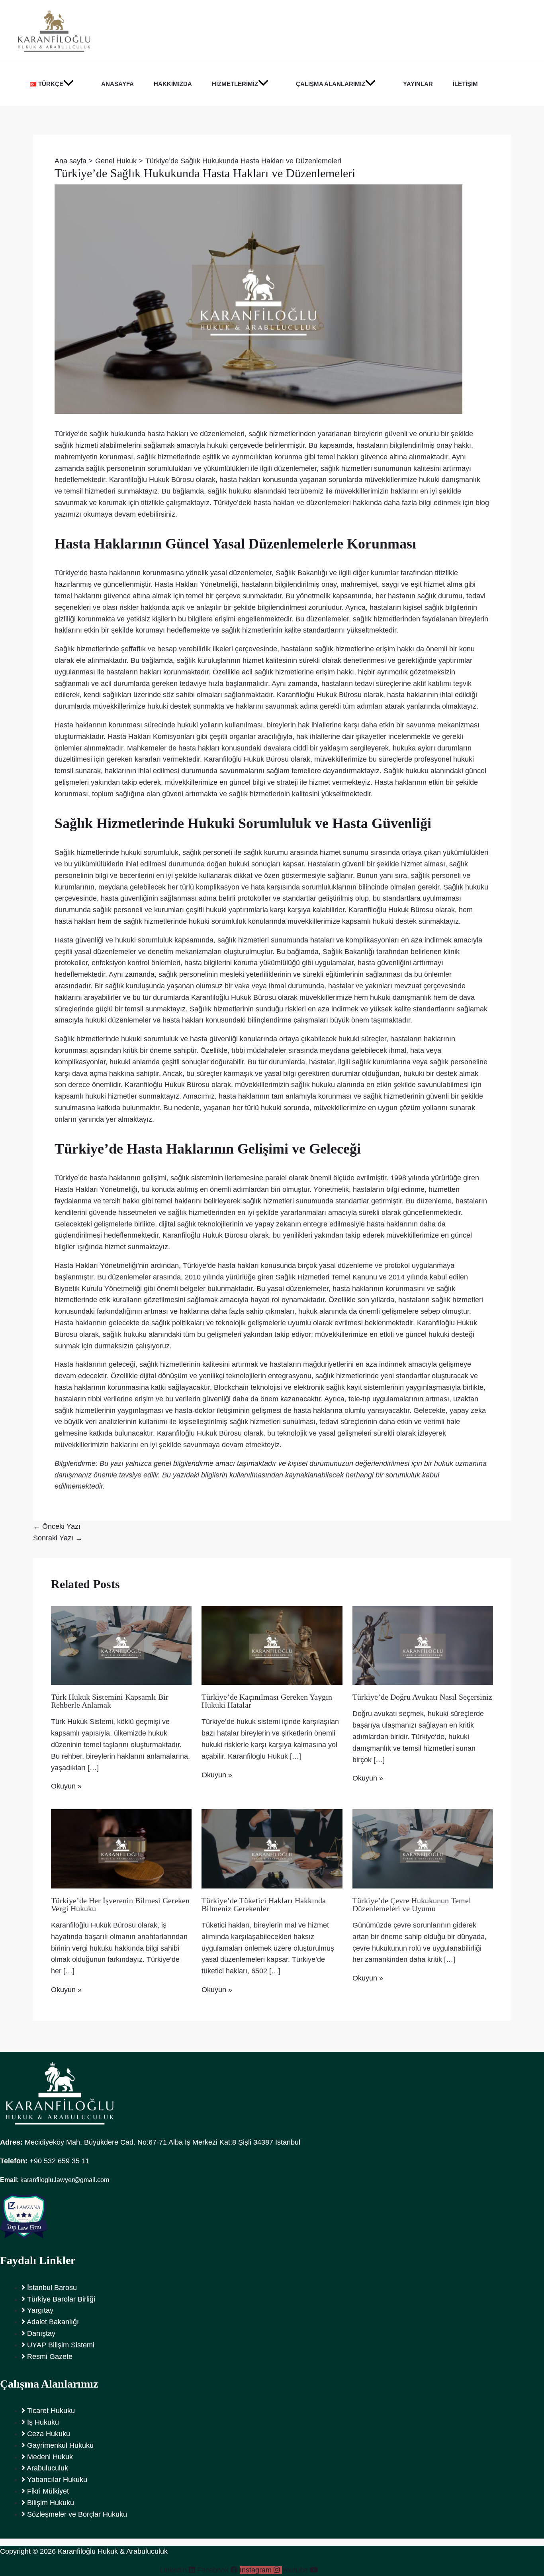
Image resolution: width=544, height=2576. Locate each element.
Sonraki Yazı (58, 1538)
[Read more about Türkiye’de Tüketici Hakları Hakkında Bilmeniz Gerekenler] (272, 1848)
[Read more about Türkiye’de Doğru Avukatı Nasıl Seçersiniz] (423, 1645)
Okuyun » (66, 1786)
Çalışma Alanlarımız (331, 84)
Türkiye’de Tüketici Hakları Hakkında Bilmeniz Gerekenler (264, 1904)
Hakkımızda (173, 84)
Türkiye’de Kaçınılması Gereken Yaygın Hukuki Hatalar (267, 1701)
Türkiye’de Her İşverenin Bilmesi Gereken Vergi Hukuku (120, 1904)
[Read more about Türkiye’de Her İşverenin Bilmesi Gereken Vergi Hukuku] (121, 1848)
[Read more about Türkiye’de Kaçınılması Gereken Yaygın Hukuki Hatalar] (272, 1645)
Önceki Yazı (57, 1526)
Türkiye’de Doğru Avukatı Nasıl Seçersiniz (422, 1697)
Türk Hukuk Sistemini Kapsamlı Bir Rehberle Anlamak (110, 1701)
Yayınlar (418, 84)
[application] (68, 84)
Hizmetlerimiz (235, 84)
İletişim (465, 84)
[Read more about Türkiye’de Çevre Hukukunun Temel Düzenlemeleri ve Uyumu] (423, 1848)
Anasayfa (117, 84)
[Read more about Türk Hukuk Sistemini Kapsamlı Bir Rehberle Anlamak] (121, 1645)
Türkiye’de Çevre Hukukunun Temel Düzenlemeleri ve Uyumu (412, 1904)
